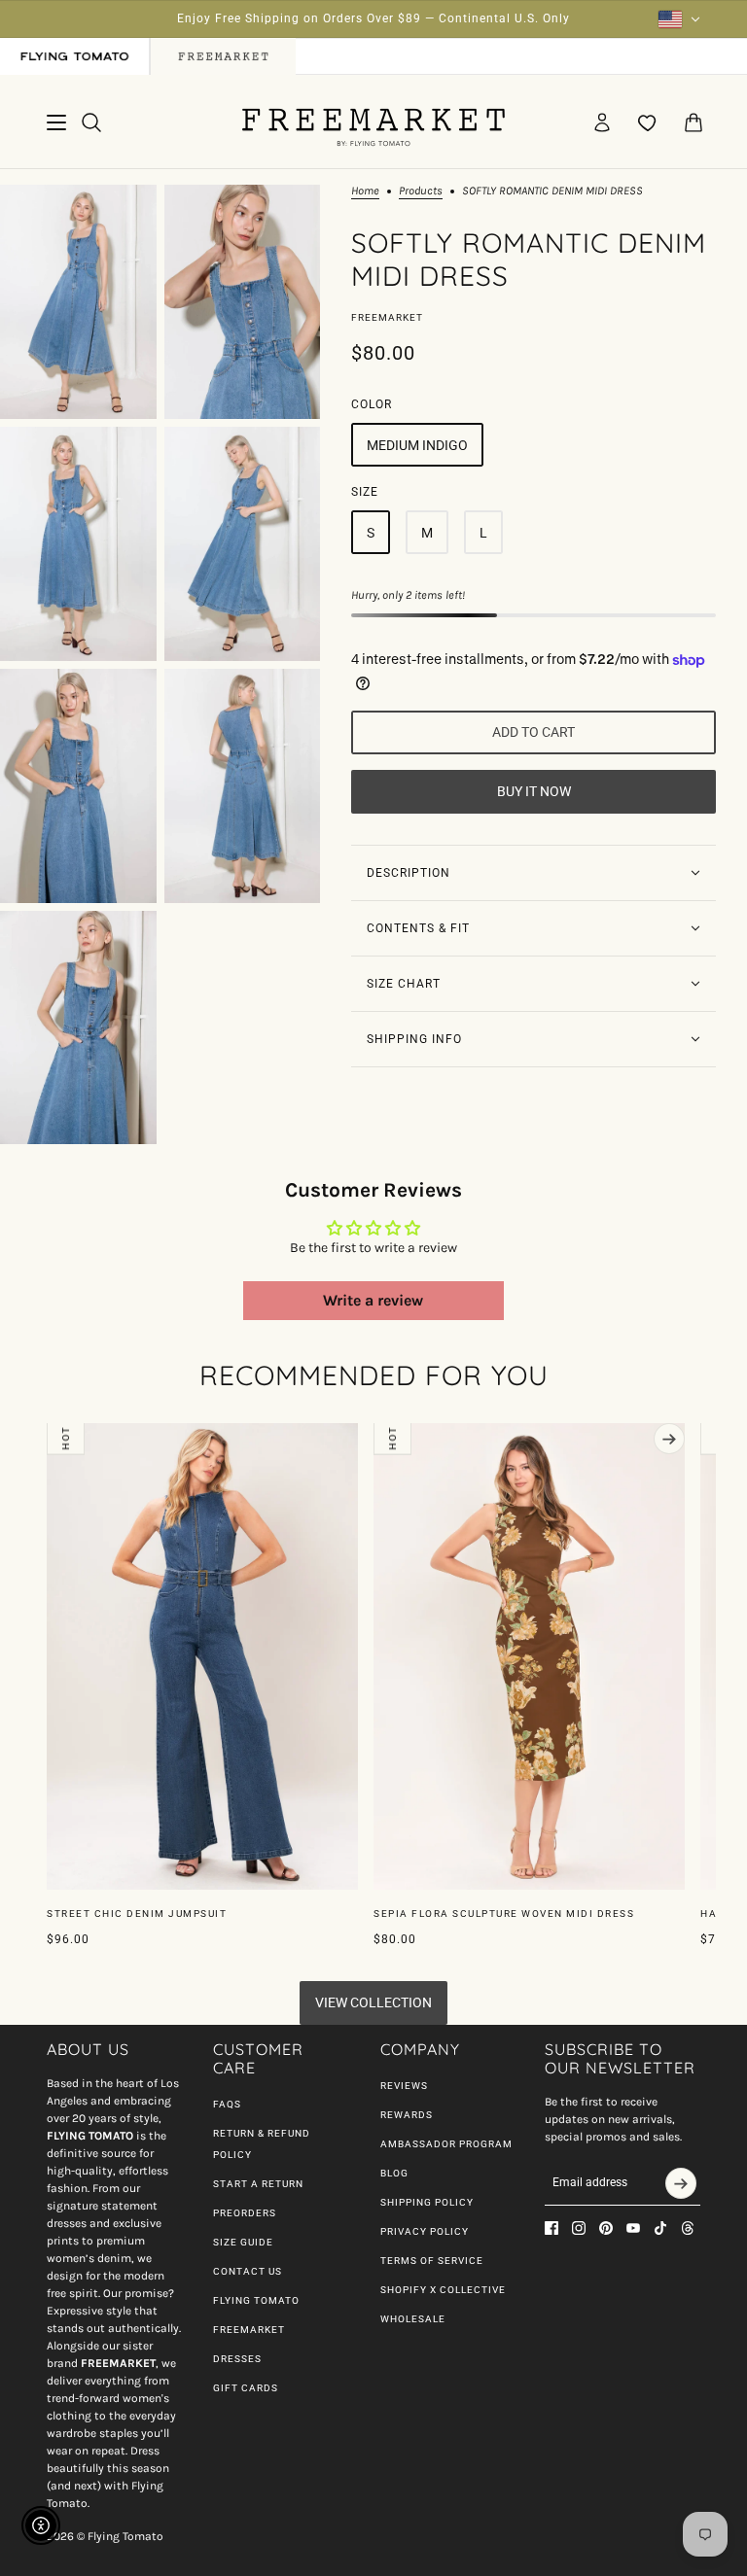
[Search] (91, 122)
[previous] (78, 1439)
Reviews (404, 2086)
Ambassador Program (446, 2144)
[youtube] (633, 2228)
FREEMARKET (249, 2330)
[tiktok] (660, 2228)
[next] (669, 1439)
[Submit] (681, 2183)
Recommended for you (374, 1375)
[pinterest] (606, 2228)
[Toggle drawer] (56, 122)
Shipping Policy (427, 2202)
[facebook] (551, 2228)
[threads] (688, 2228)
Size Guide (243, 2242)
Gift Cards (246, 2388)
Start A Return (258, 2184)
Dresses (237, 2359)
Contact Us (248, 2271)
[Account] (602, 122)
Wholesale (413, 2319)
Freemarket (387, 317)
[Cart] (694, 122)
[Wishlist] (648, 122)
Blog (394, 2173)
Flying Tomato (256, 2300)
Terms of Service (432, 2261)
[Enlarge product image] (78, 302)
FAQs (227, 2104)
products (421, 191)
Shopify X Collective (443, 2290)
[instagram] (579, 2228)
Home (365, 191)
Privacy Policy (425, 2231)
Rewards (407, 2115)
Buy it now (534, 791)
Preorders (245, 2213)
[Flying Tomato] (373, 122)
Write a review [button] (373, 1300)
